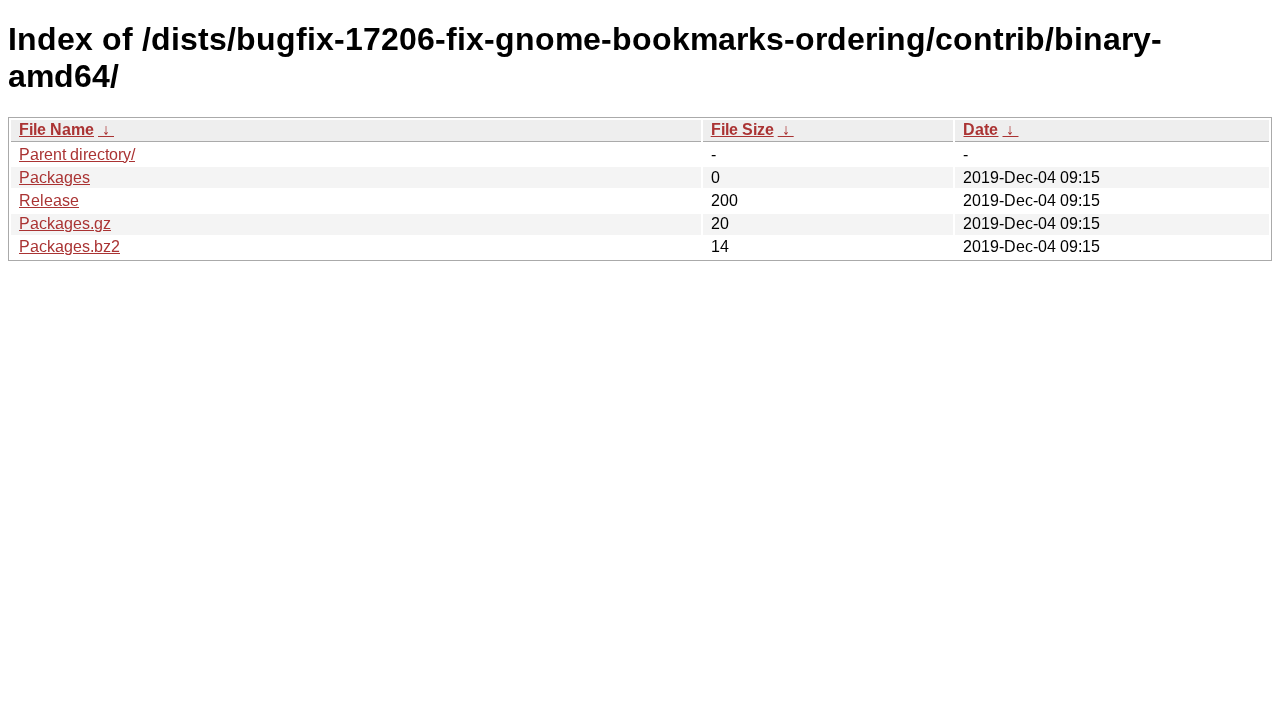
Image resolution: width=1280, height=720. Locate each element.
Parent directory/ (77, 154)
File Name (56, 129)
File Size (742, 129)
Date (980, 129)
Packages (54, 177)
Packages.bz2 (69, 246)
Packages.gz (65, 223)
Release (49, 200)
